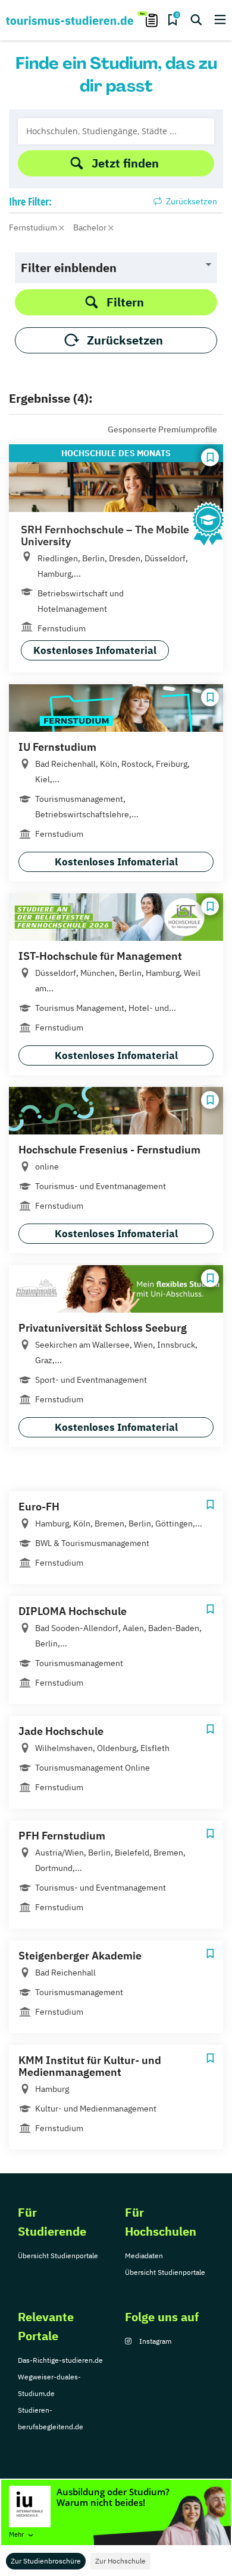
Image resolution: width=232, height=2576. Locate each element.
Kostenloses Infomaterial (95, 650)
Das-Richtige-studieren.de (60, 2360)
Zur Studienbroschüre (46, 2561)
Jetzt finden (125, 163)
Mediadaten (144, 2256)
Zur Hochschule (120, 2561)
